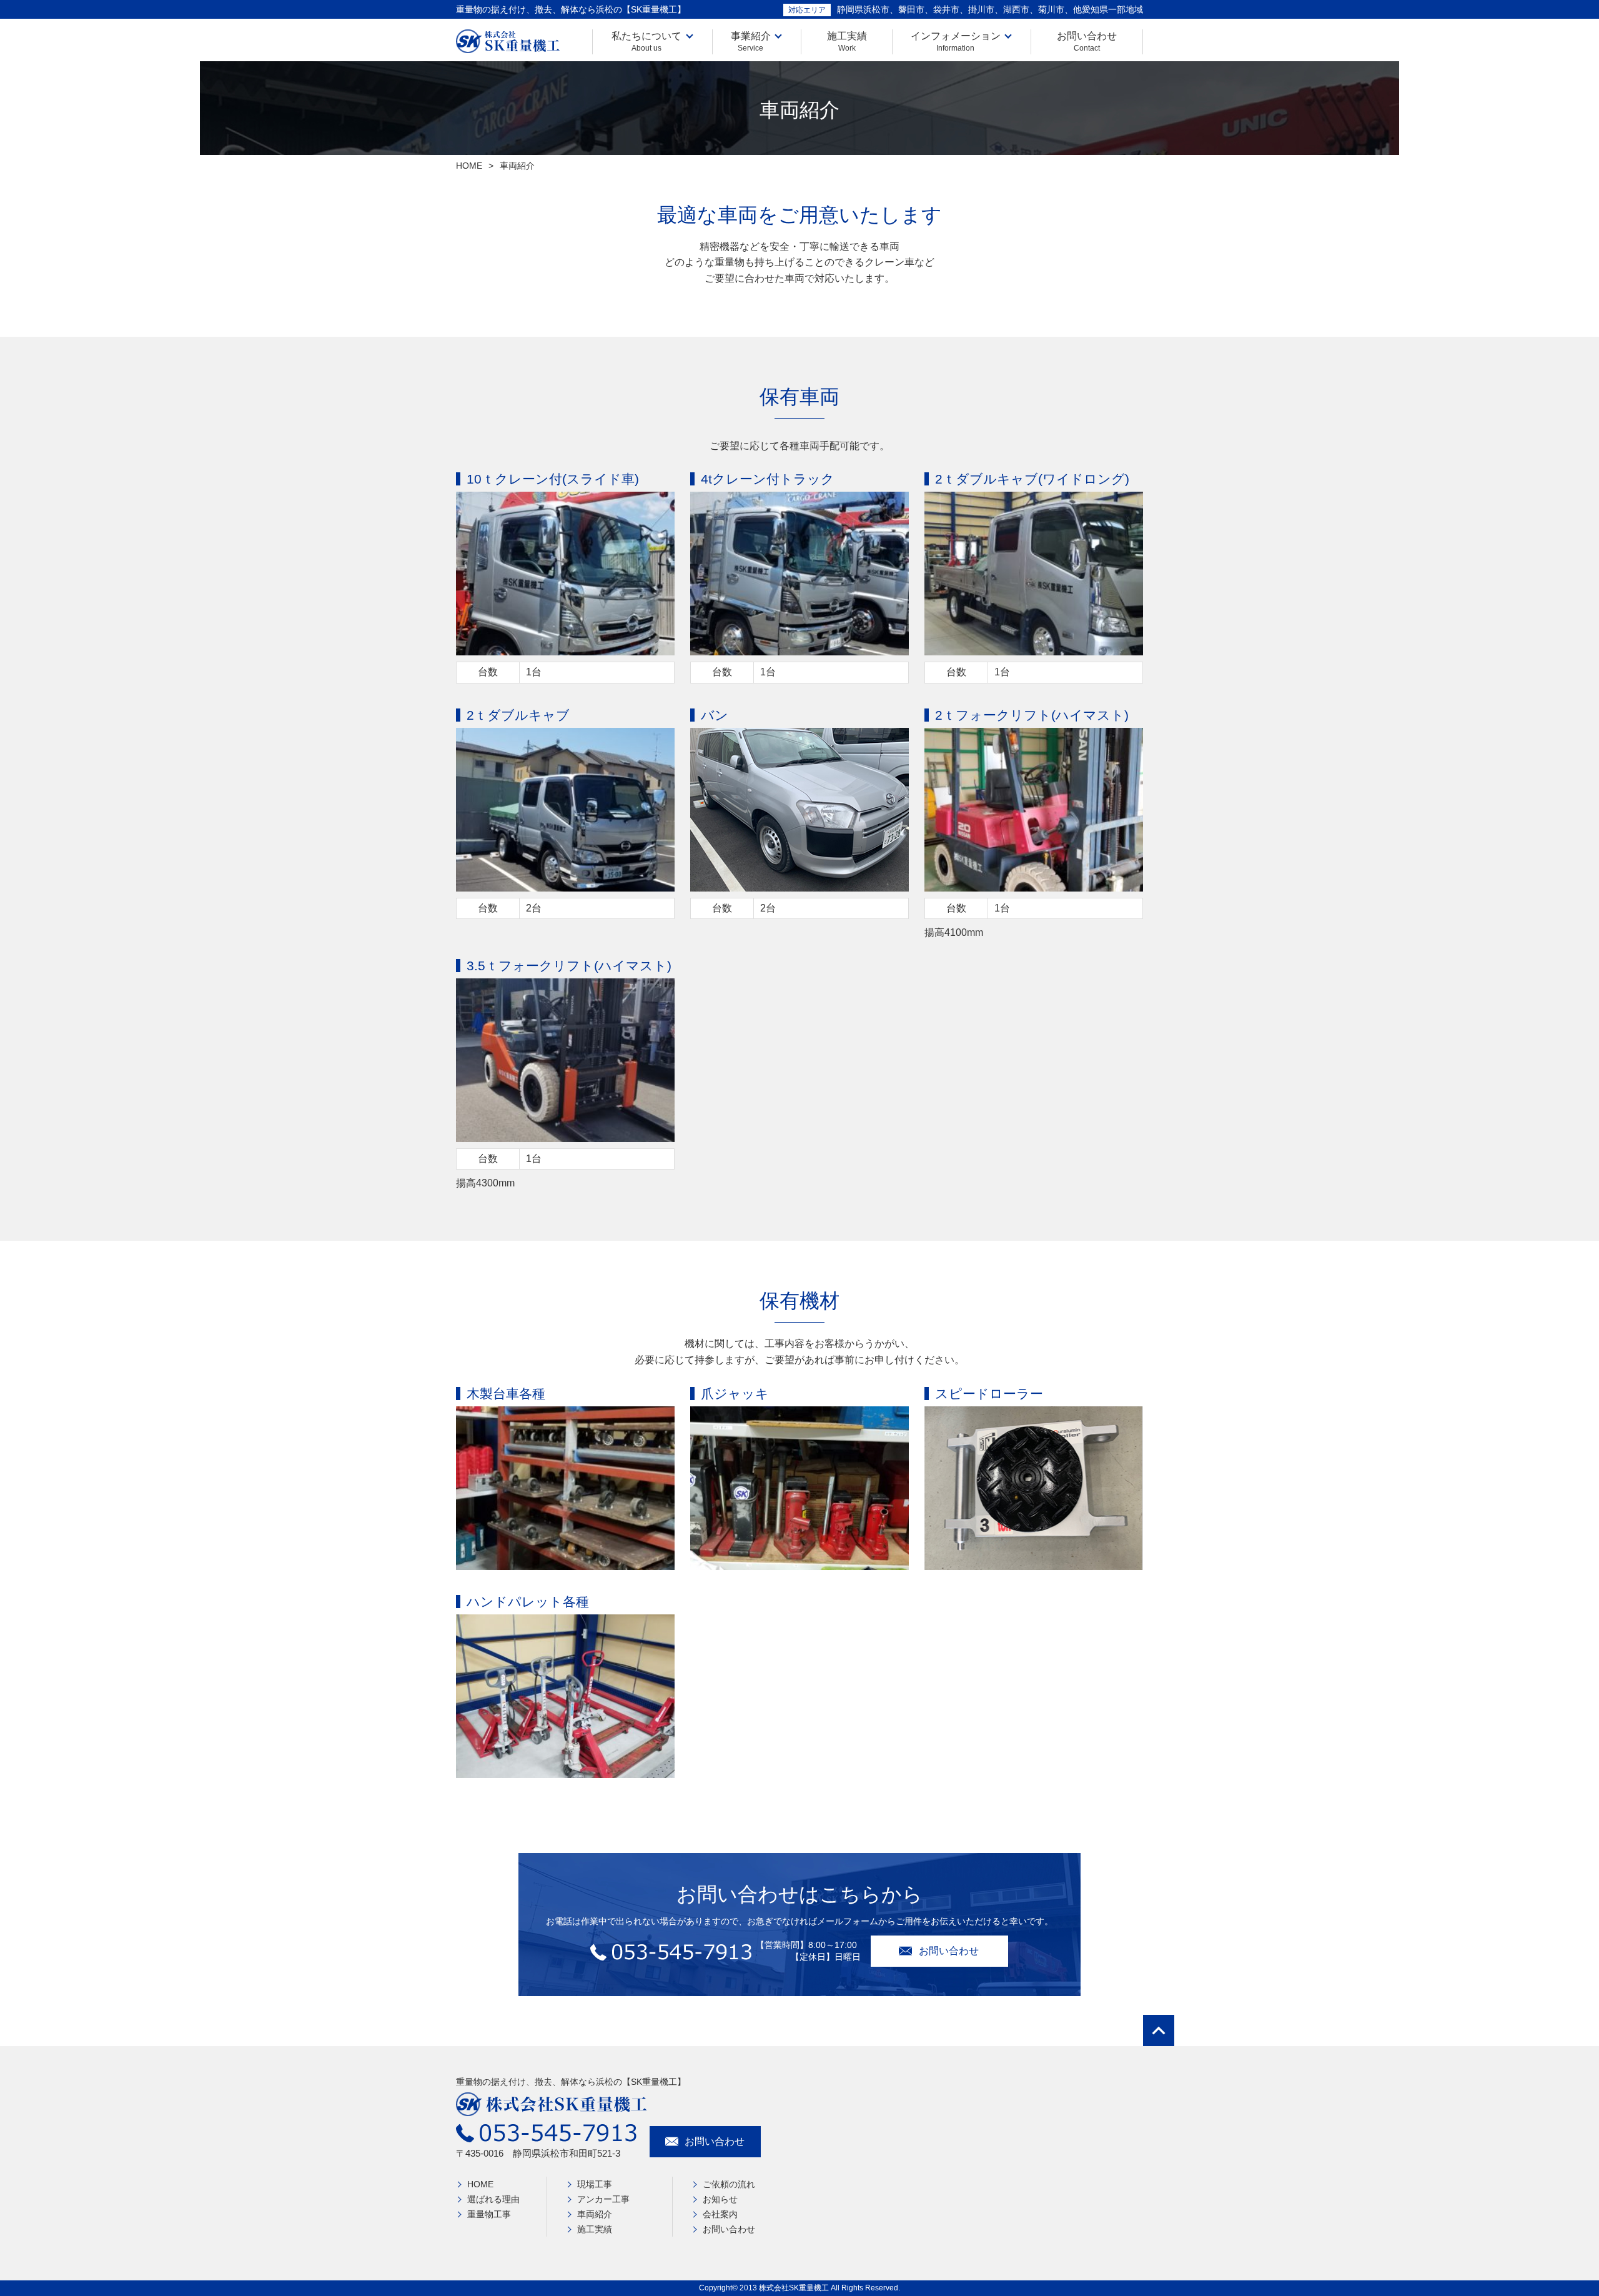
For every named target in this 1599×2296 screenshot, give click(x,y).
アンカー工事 (603, 2199)
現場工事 (595, 2184)
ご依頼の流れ (729, 2184)
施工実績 (847, 42)
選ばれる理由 (493, 2199)
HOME (469, 166)
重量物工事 (489, 2214)
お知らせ (720, 2199)
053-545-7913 (673, 1956)
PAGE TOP (1159, 2030)
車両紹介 (595, 2214)
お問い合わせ (1087, 42)
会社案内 (720, 2214)
